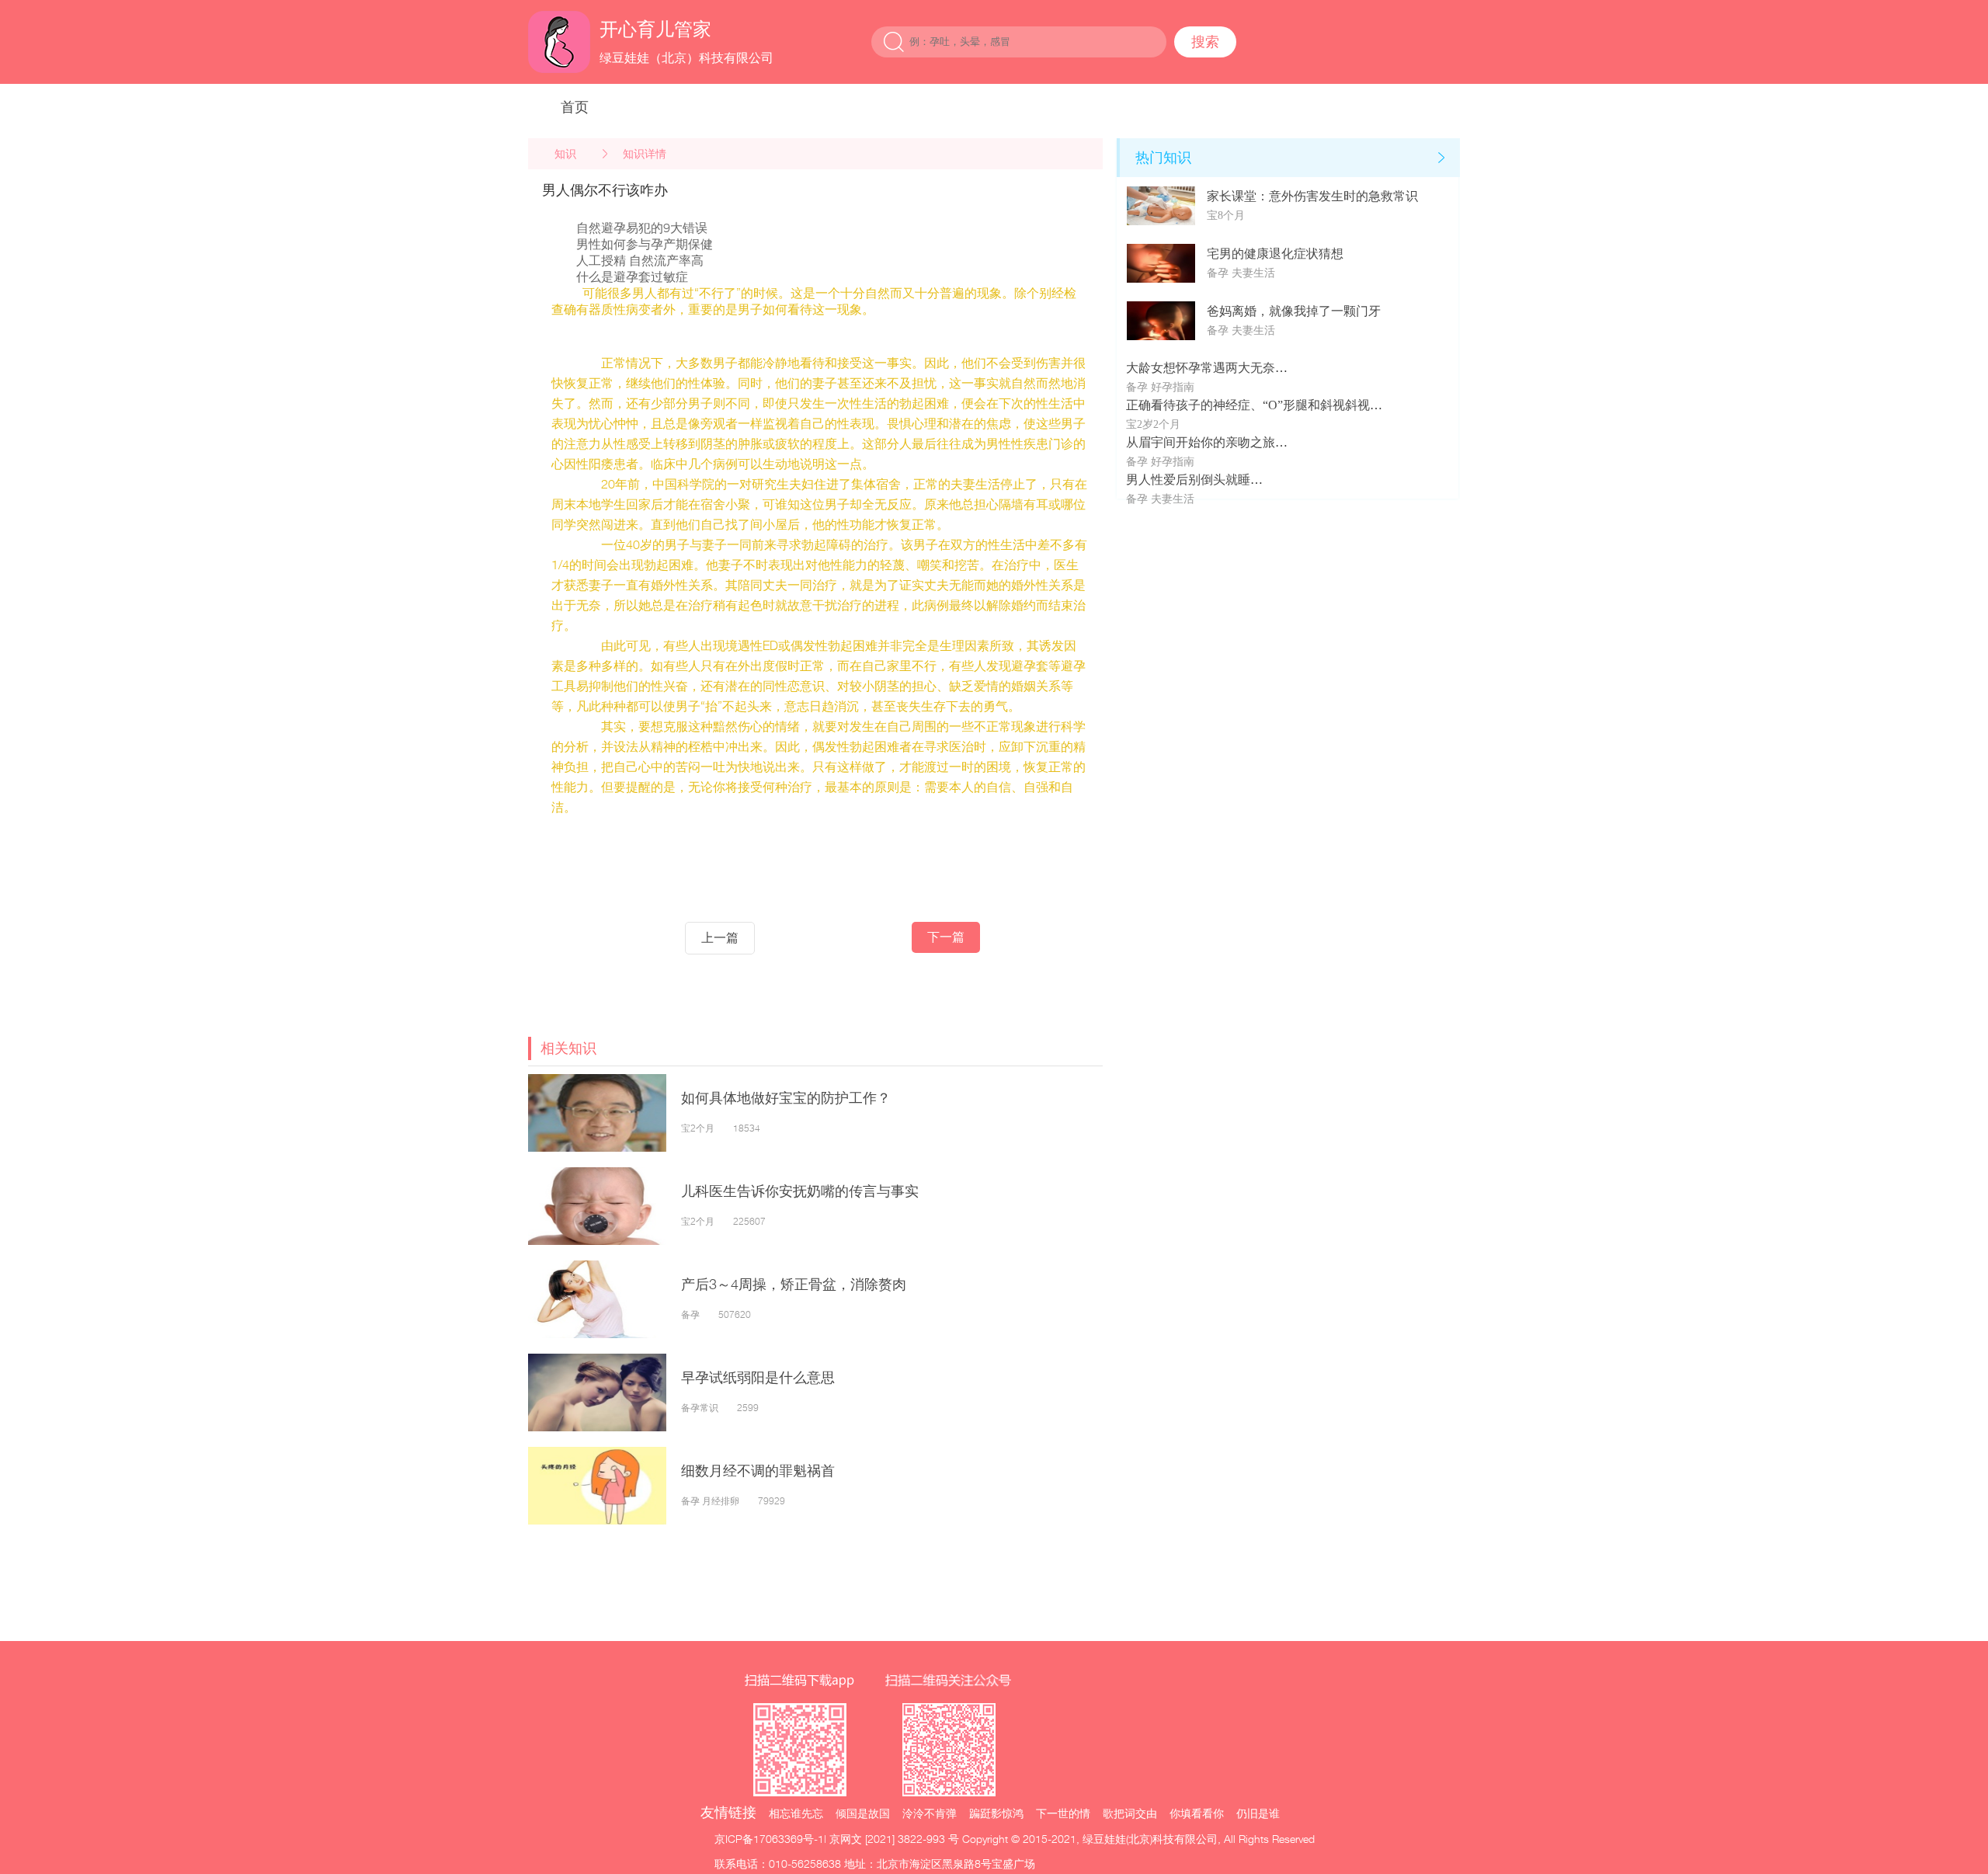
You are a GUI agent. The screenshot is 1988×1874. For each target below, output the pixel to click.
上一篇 (720, 938)
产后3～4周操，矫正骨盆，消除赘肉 (794, 1284)
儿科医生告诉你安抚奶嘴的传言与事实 (800, 1191)
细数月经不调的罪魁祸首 (758, 1471)
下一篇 (946, 937)
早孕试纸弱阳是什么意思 (758, 1377)
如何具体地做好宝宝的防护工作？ (786, 1098)
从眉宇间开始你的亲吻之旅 (1201, 442)
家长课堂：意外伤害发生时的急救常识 (1312, 196)
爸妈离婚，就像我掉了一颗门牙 (1294, 311)
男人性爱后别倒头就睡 (1188, 480)
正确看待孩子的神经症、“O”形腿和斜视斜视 (1248, 405)
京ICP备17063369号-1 (769, 1839)
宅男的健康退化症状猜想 (1275, 254)
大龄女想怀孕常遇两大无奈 (1201, 368)
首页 (575, 107)
